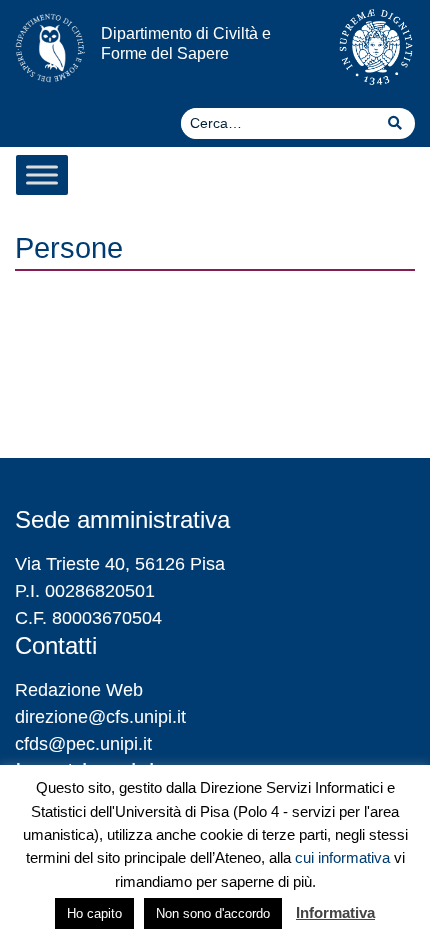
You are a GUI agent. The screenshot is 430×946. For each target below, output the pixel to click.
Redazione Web (79, 690)
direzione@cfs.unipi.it (100, 717)
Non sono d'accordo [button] (213, 913)
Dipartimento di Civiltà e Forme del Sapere (186, 42)
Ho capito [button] (94, 913)
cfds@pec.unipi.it (83, 744)
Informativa (335, 912)
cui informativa (342, 857)
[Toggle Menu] (42, 174)
